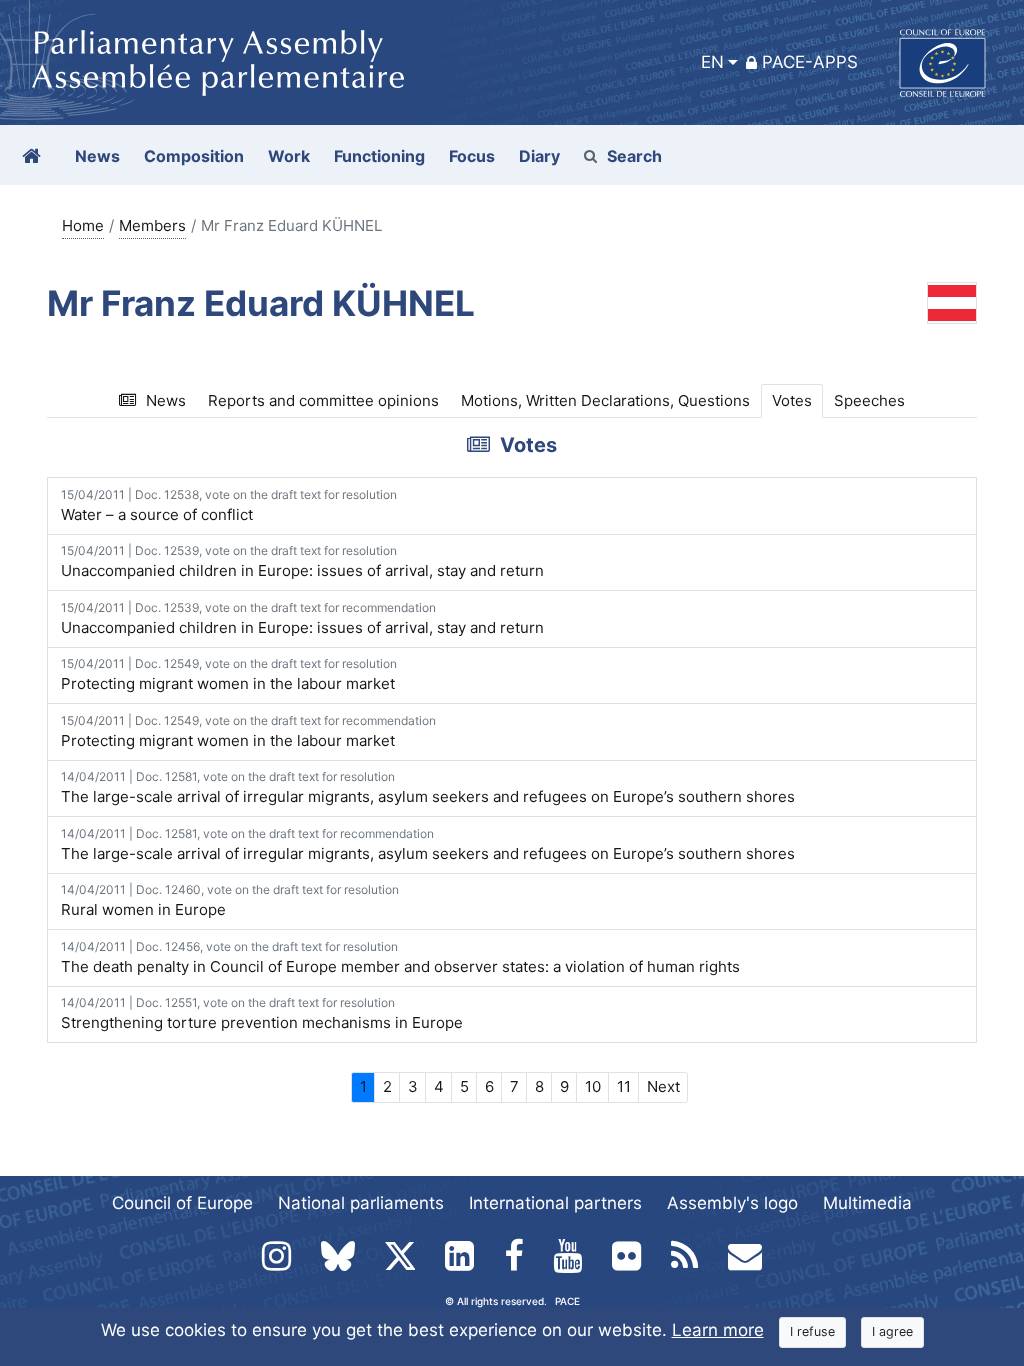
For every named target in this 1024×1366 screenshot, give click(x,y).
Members (152, 225)
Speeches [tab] (869, 400)
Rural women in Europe (230, 900)
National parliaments (361, 1203)
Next (663, 1086)
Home (83, 225)
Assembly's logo (732, 1203)
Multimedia (867, 1203)
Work (289, 156)
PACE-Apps (810, 62)
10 (593, 1086)
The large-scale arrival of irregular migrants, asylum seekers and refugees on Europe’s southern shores (428, 787)
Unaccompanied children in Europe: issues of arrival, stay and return (302, 561)
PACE (567, 1301)
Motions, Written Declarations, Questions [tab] (605, 400)
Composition (194, 156)
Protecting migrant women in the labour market (229, 674)
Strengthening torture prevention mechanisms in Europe (262, 1013)
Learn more (718, 1330)
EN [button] (712, 62)
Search (634, 156)
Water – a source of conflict (229, 505)
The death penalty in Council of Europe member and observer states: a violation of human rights (400, 957)
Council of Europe (182, 1203)
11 (624, 1086)
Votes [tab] (792, 400)
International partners (555, 1203)
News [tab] (166, 400)
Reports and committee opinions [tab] (323, 400)
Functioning (379, 156)
